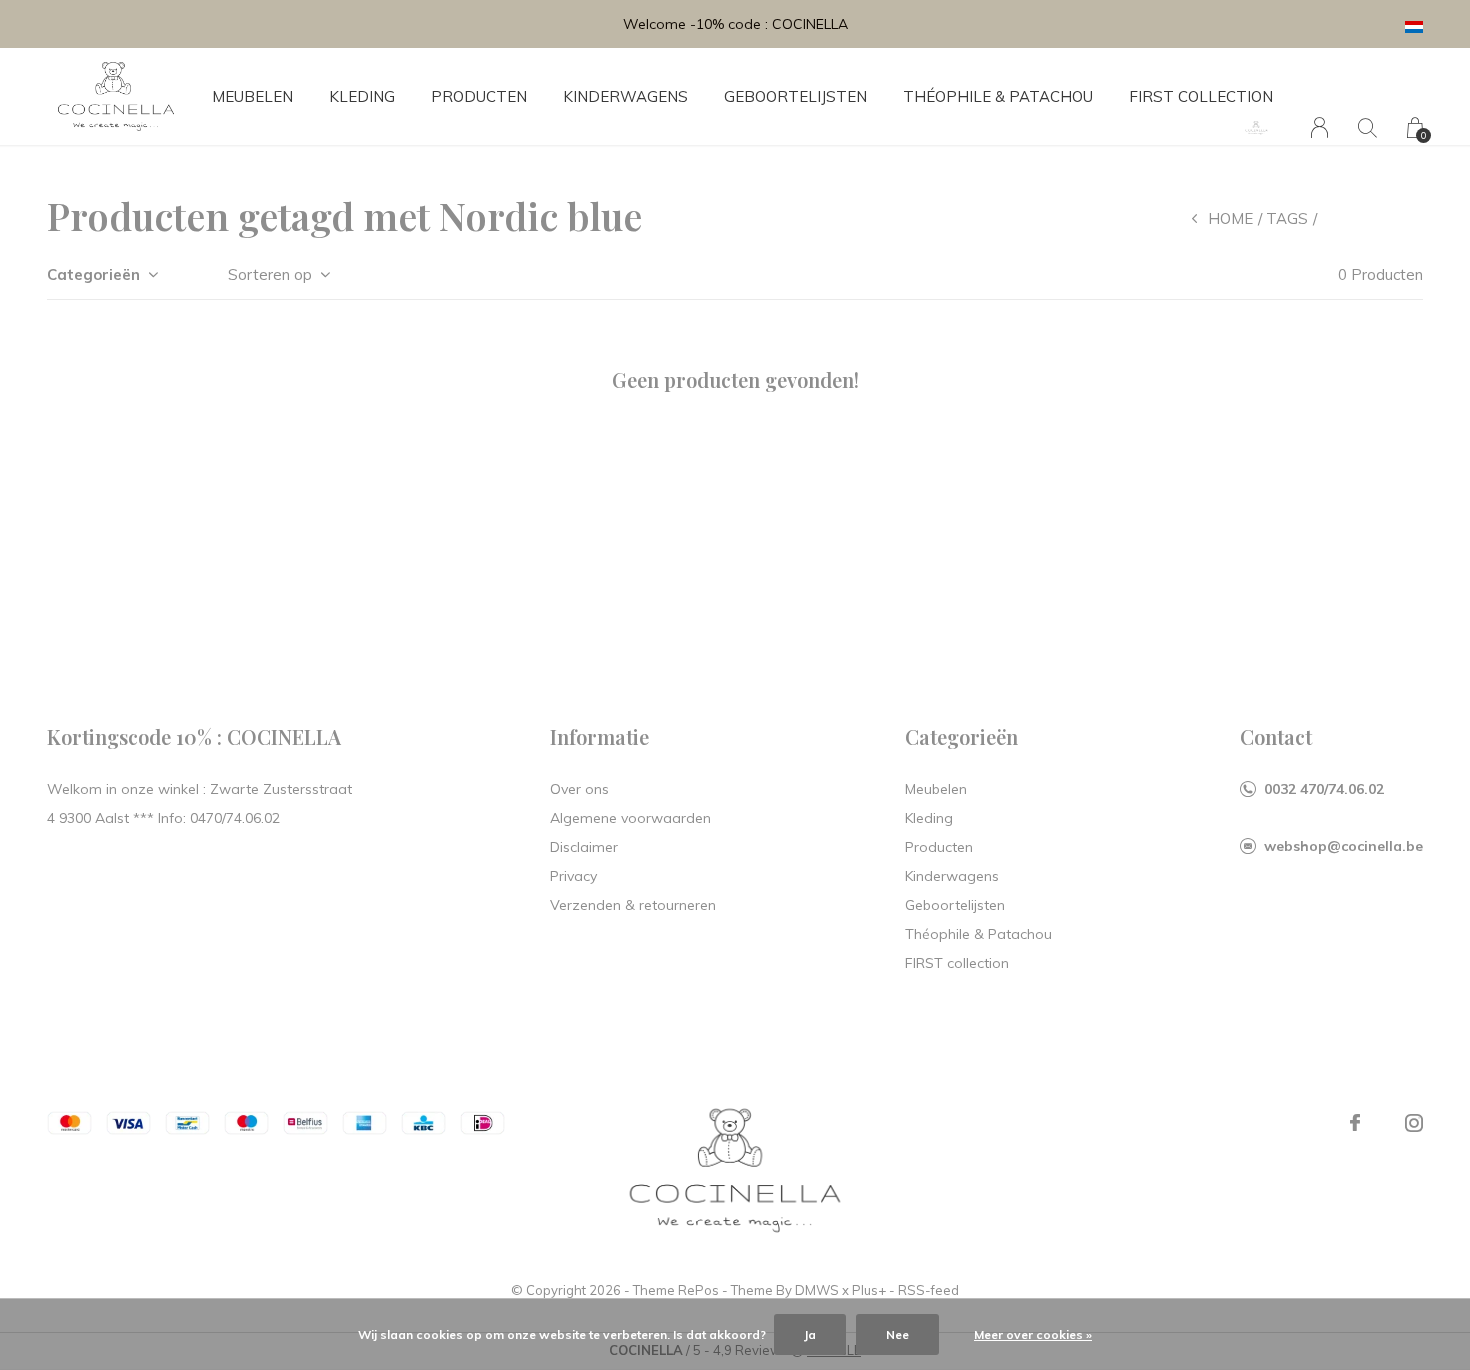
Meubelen (252, 96)
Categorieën (93, 274)
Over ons (579, 789)
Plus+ (869, 1290)
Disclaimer (584, 847)
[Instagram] (1414, 1123)
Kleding (362, 96)
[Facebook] (1355, 1123)
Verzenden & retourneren (633, 905)
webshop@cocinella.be (1343, 846)
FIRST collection (1201, 96)
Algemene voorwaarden (630, 818)
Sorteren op (270, 274)
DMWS (817, 1290)
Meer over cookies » (1033, 1334)
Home (1230, 218)
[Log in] (1319, 127)
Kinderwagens (625, 96)
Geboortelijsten (795, 96)
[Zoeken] (1367, 127)
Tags (1287, 218)
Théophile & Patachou (998, 96)
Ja (810, 1334)
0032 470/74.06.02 (1324, 789)
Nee (897, 1334)
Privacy (573, 876)
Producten (479, 96)
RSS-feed (928, 1290)
